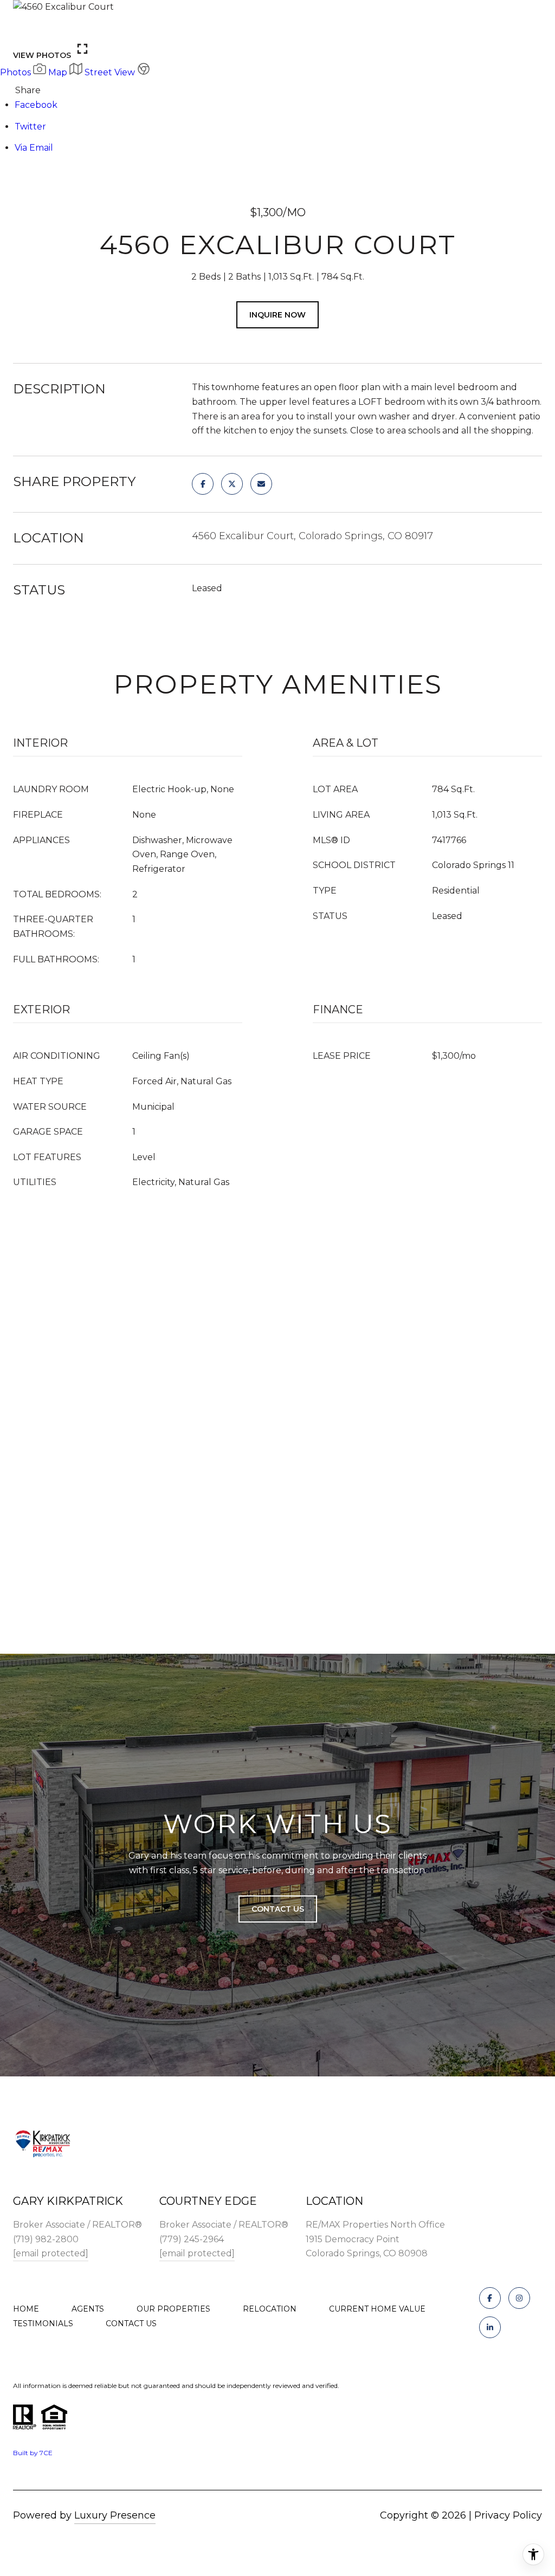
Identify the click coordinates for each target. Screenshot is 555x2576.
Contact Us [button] (278, 1909)
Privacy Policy (508, 2515)
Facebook (36, 105)
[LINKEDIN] (490, 2327)
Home (26, 2309)
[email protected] (51, 2253)
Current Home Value (377, 2309)
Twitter (30, 127)
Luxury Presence (115, 2515)
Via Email (34, 148)
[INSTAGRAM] (519, 2298)
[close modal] (541, 14)
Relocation (270, 2309)
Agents (88, 2309)
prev (25, 27)
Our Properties (173, 2309)
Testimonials (43, 2323)
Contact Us (131, 2323)
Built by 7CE (33, 2453)
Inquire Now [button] (277, 315)
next (55, 27)
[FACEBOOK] (490, 2298)
